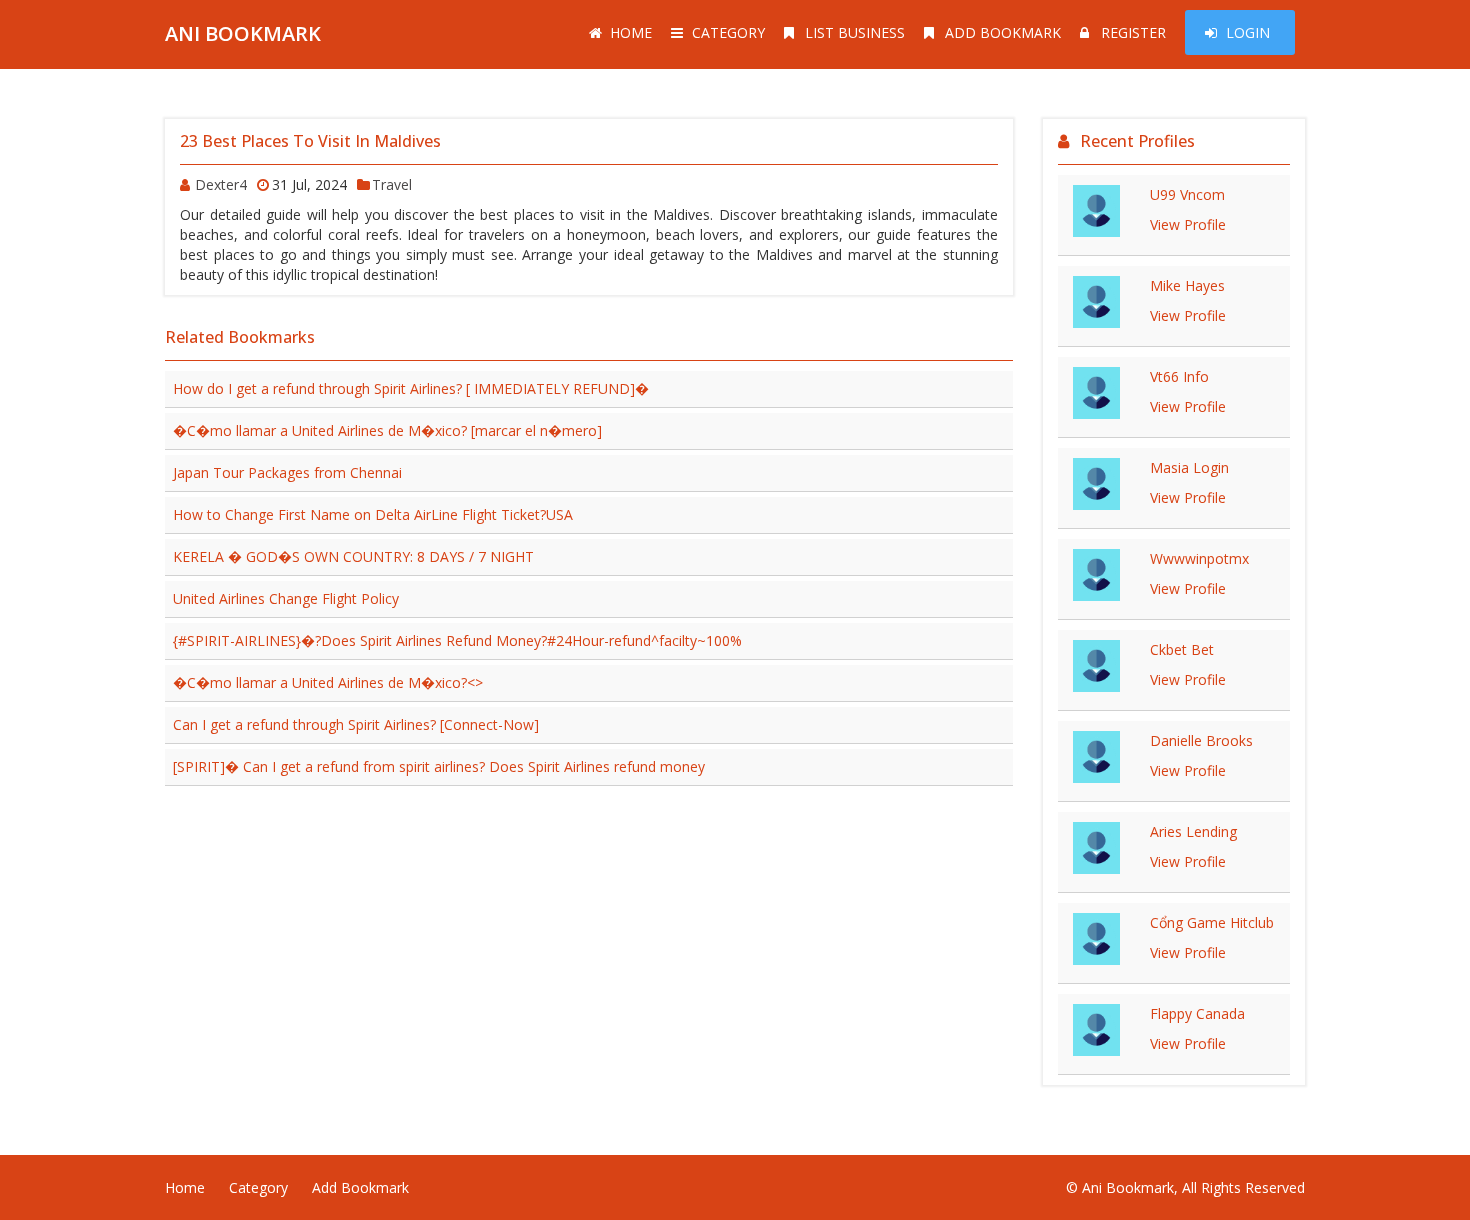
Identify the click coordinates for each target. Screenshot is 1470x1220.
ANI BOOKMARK (243, 33)
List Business (855, 32)
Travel (392, 184)
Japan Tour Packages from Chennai (287, 472)
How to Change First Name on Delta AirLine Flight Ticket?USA (373, 514)
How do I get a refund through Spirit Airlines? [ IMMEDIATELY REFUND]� (411, 388)
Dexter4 (221, 184)
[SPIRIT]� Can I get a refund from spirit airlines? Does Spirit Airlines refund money (439, 766)
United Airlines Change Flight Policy (286, 598)
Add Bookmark (1003, 32)
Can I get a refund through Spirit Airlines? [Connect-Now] (356, 724)
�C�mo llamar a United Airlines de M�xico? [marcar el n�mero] (387, 430)
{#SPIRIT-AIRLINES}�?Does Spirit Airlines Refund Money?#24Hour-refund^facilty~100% (457, 640)
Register (1133, 32)
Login (1248, 32)
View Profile (1188, 224)
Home (631, 32)
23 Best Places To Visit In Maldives (310, 141)
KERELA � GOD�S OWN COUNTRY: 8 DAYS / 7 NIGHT (353, 556)
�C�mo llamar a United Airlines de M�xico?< (328, 682)
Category (728, 32)
